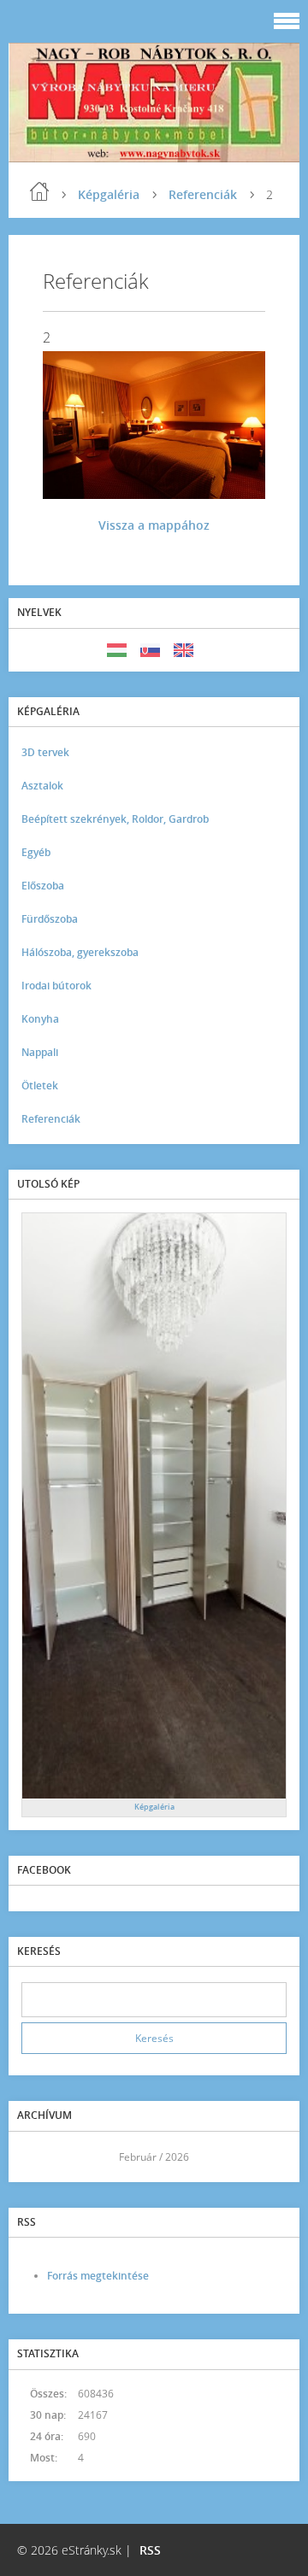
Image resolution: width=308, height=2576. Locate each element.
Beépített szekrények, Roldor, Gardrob (115, 819)
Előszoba (43, 886)
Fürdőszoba (50, 919)
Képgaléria (109, 194)
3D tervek (45, 752)
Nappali (40, 1052)
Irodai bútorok (56, 986)
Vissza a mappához (154, 525)
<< (40, 2157)
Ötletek (40, 1086)
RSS (150, 2550)
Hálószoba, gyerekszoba (80, 952)
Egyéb (36, 852)
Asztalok (42, 786)
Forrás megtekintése (98, 2276)
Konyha (40, 1019)
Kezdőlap (39, 191)
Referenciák (203, 194)
